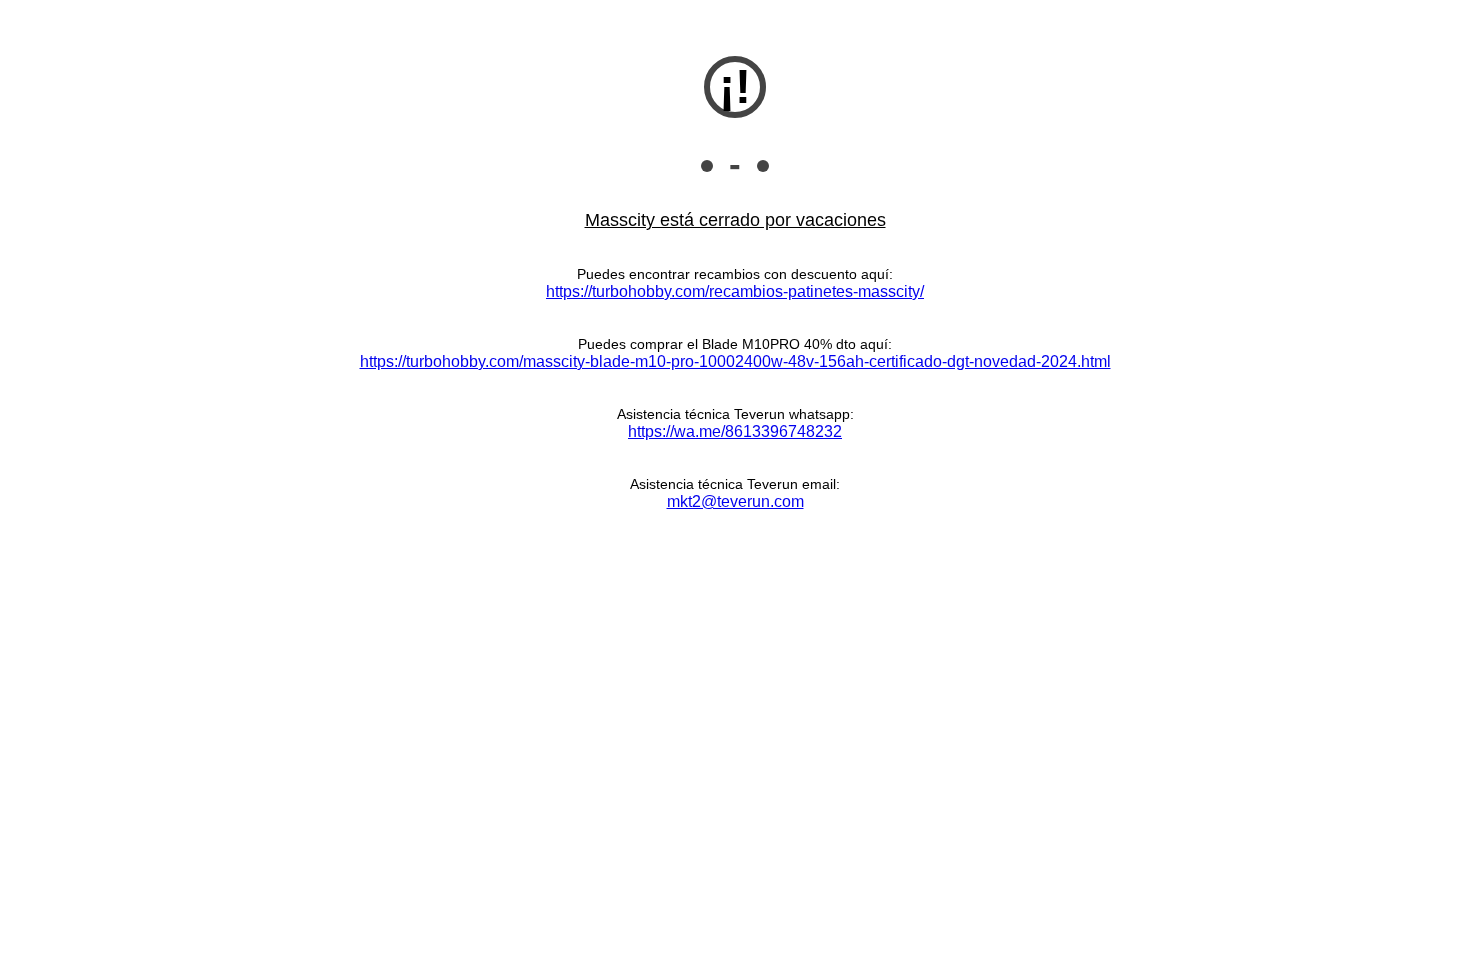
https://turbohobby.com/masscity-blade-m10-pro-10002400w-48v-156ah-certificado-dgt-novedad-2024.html (735, 361)
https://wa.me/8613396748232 (735, 431)
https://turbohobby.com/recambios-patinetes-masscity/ (735, 291)
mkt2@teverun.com (735, 501)
